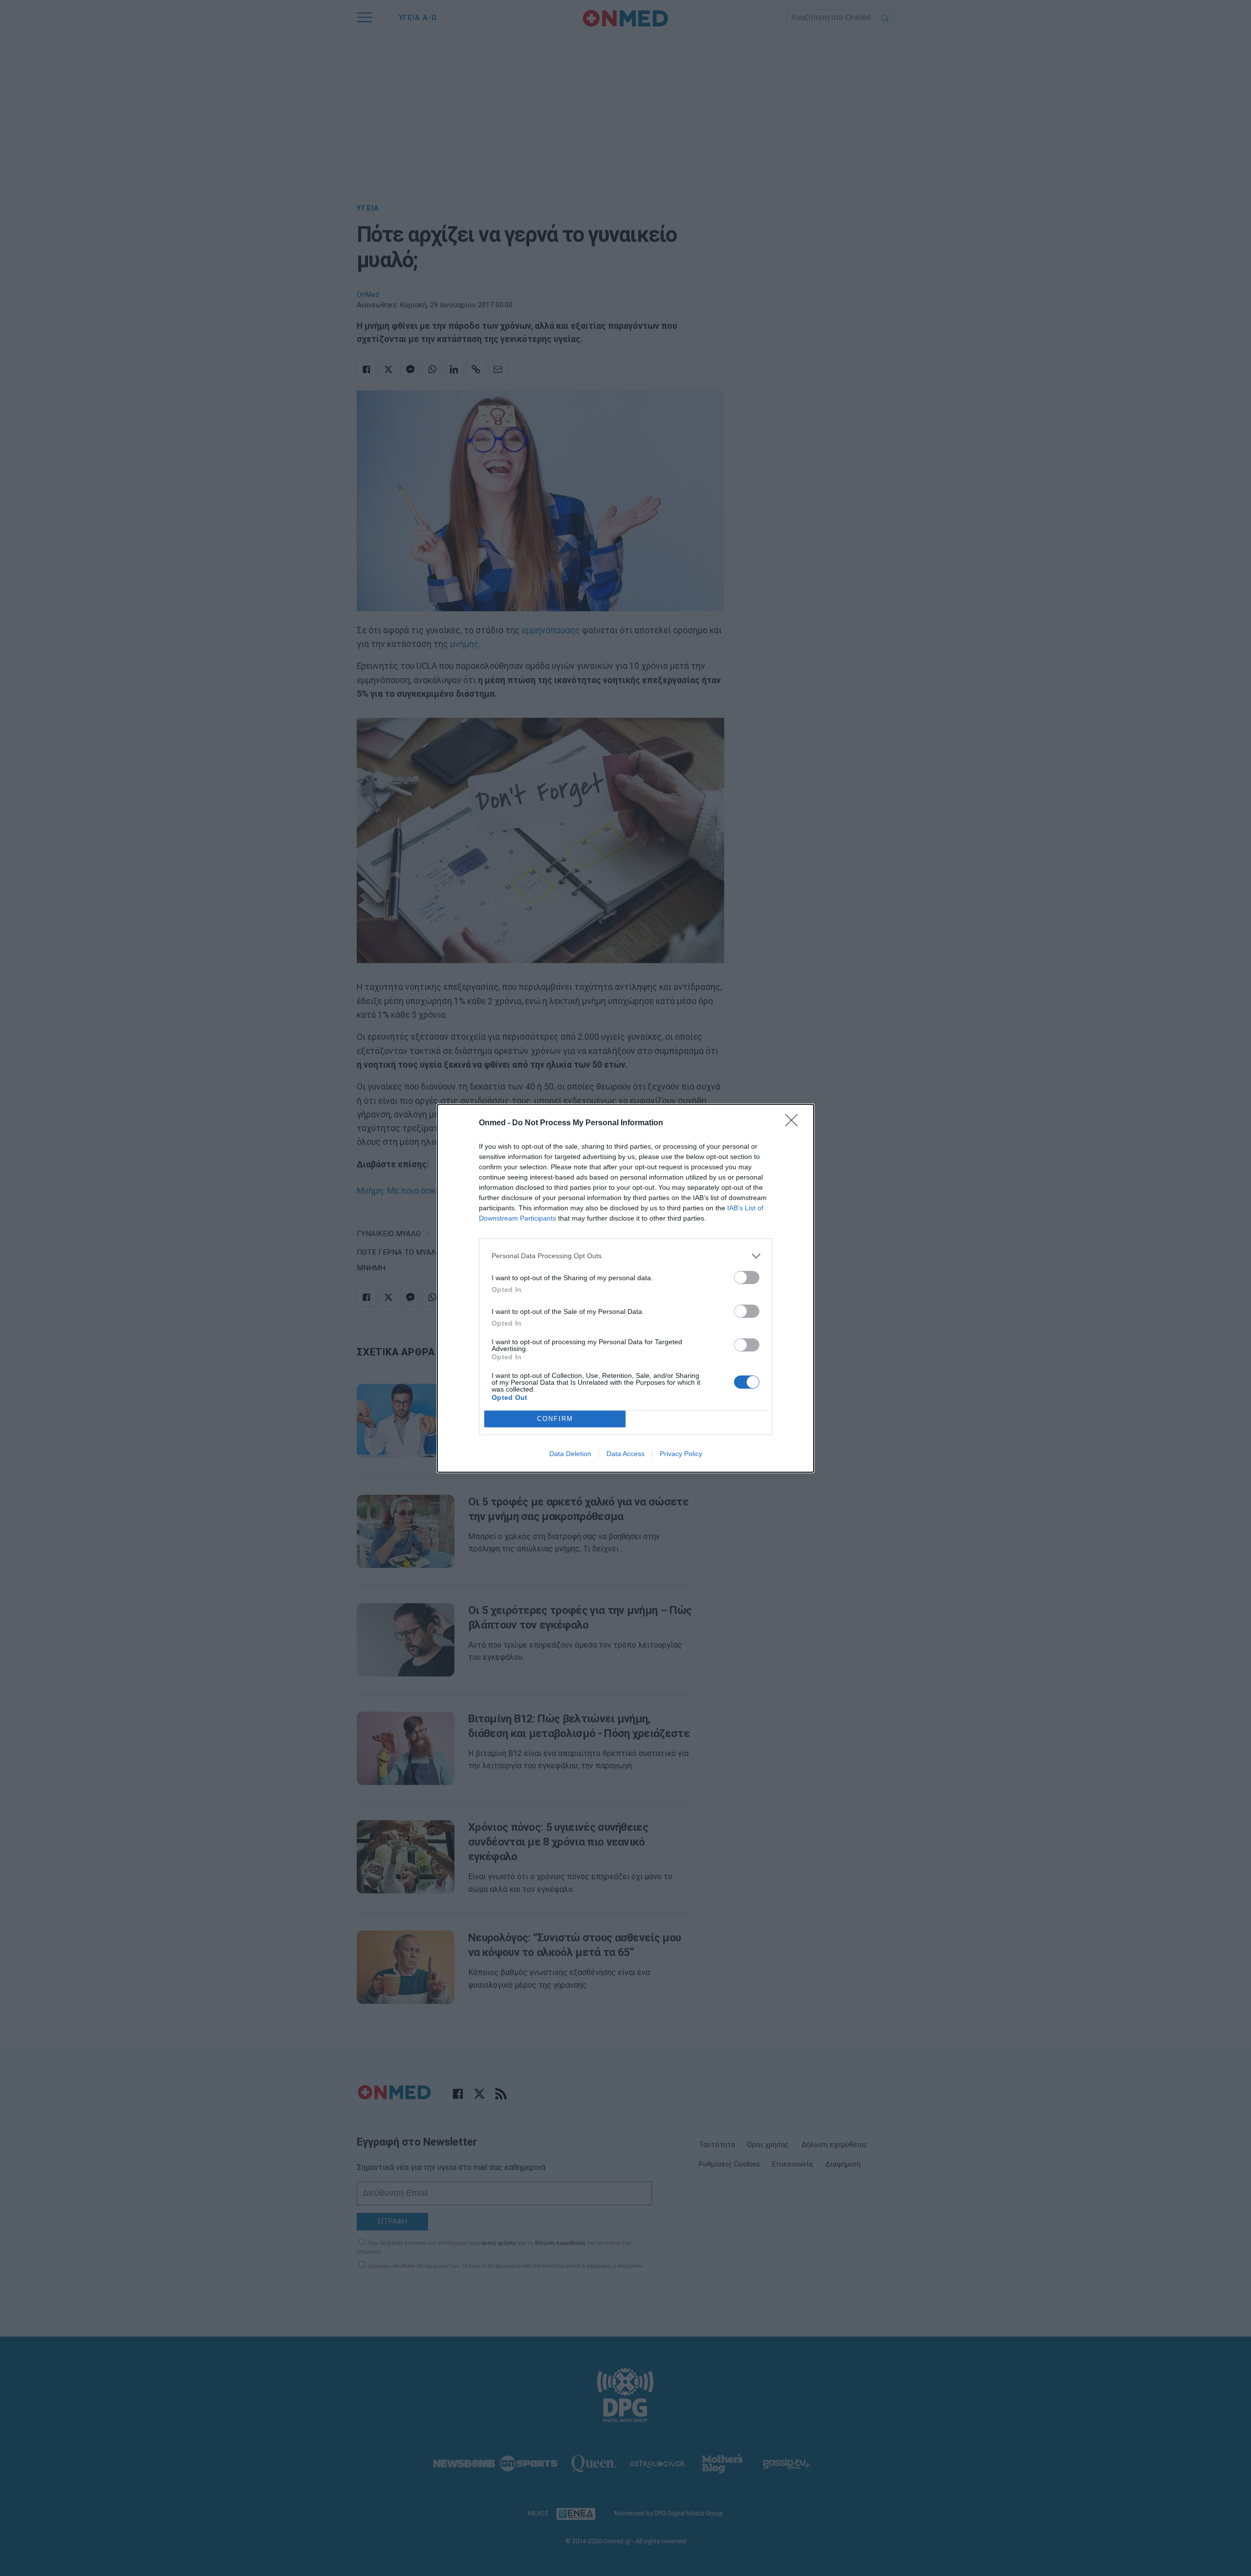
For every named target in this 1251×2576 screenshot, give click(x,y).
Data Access (625, 1454)
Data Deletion (570, 1454)
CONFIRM (555, 1419)
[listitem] (625, 1256)
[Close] (795, 1123)
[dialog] (625, 1288)
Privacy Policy (681, 1454)
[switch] (747, 1277)
